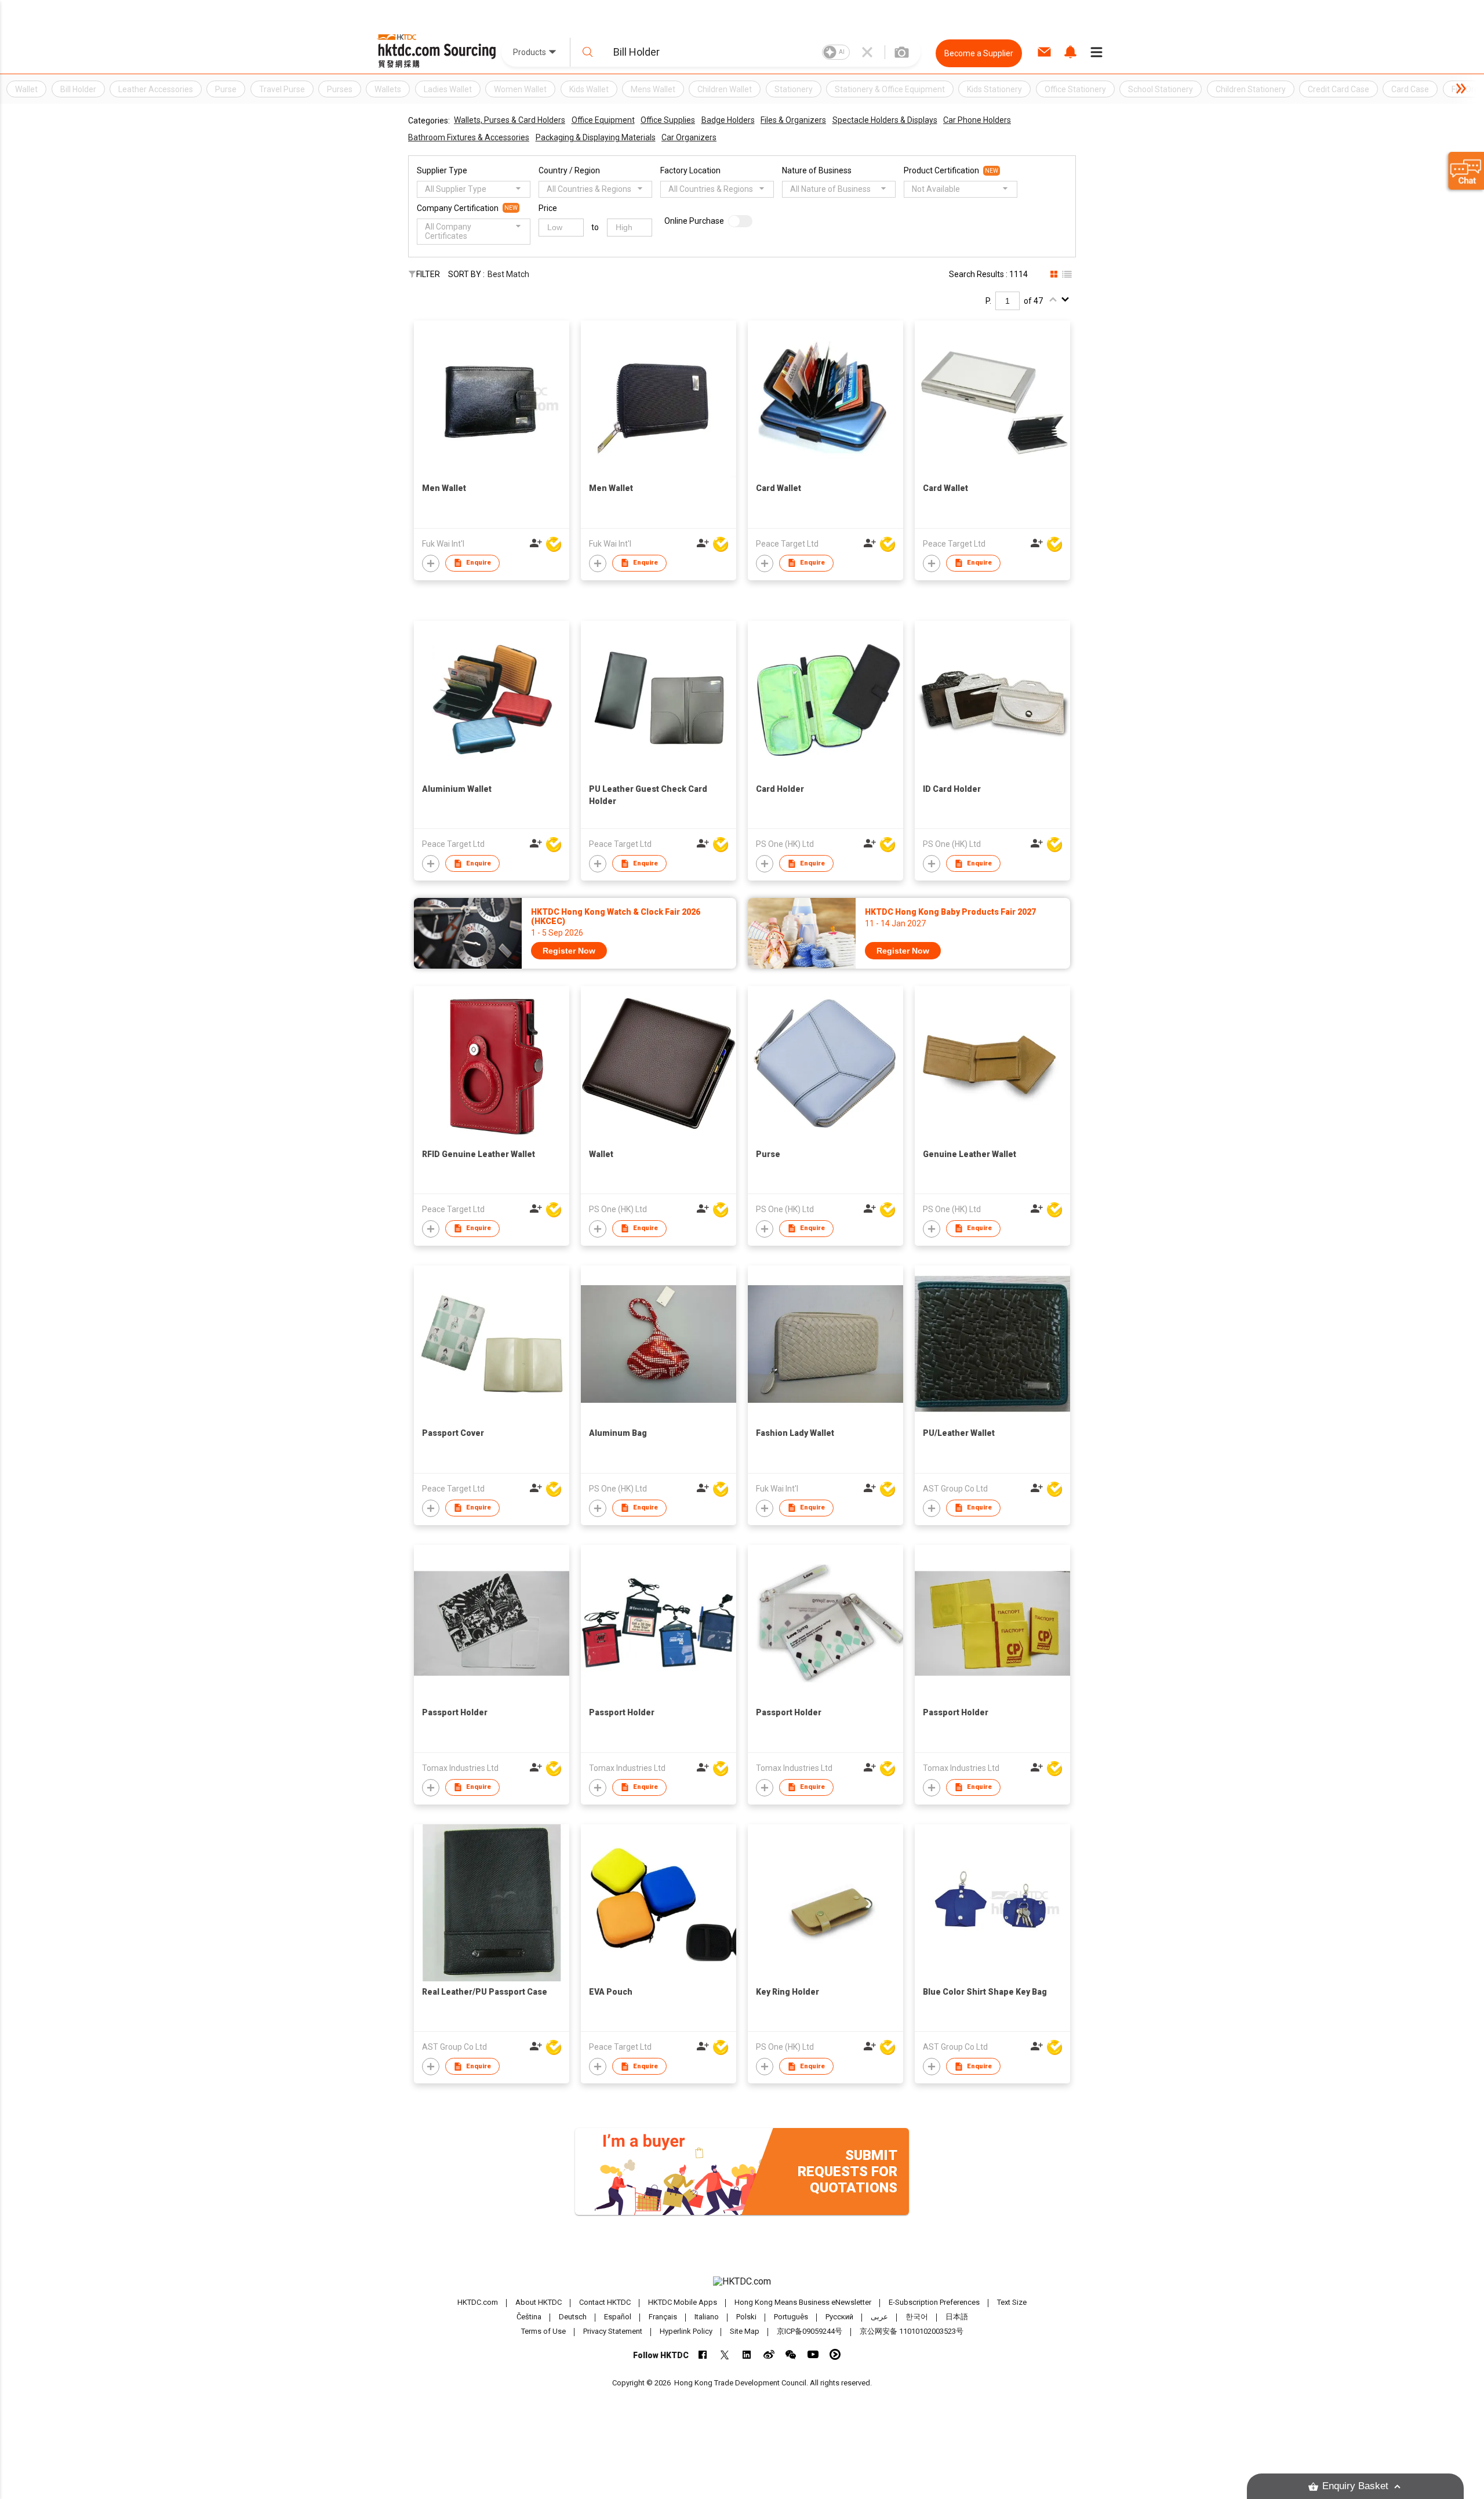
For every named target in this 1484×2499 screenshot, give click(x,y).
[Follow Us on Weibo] (769, 2354)
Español (618, 2317)
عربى (879, 2317)
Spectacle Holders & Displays (885, 120)
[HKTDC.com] (742, 2282)
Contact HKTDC (605, 2302)
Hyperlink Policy (686, 2331)
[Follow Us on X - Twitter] (725, 2354)
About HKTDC (539, 2302)
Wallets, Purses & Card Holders (510, 120)
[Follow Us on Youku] (835, 2354)
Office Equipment (603, 120)
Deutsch (573, 2317)
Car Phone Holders (977, 120)
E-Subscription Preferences (934, 2302)
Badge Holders (728, 120)
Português (791, 2317)
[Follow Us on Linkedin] (747, 2354)
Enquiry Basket (1355, 2486)
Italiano (707, 2317)
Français (663, 2317)
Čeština (529, 2317)
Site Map (745, 2331)
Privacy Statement (613, 2331)
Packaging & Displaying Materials (596, 137)
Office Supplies (668, 120)
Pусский (839, 2317)
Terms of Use (543, 2331)
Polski (746, 2317)
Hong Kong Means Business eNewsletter (803, 2302)
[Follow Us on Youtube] (813, 2354)
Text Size (1012, 2302)
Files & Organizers (793, 120)
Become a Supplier (979, 53)
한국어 (917, 2317)
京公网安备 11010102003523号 (912, 2331)
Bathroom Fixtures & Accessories (469, 137)
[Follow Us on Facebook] (703, 2354)
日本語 (957, 2317)
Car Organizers (689, 137)
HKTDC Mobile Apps (683, 2302)
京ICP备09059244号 (810, 2331)
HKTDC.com (478, 2302)
